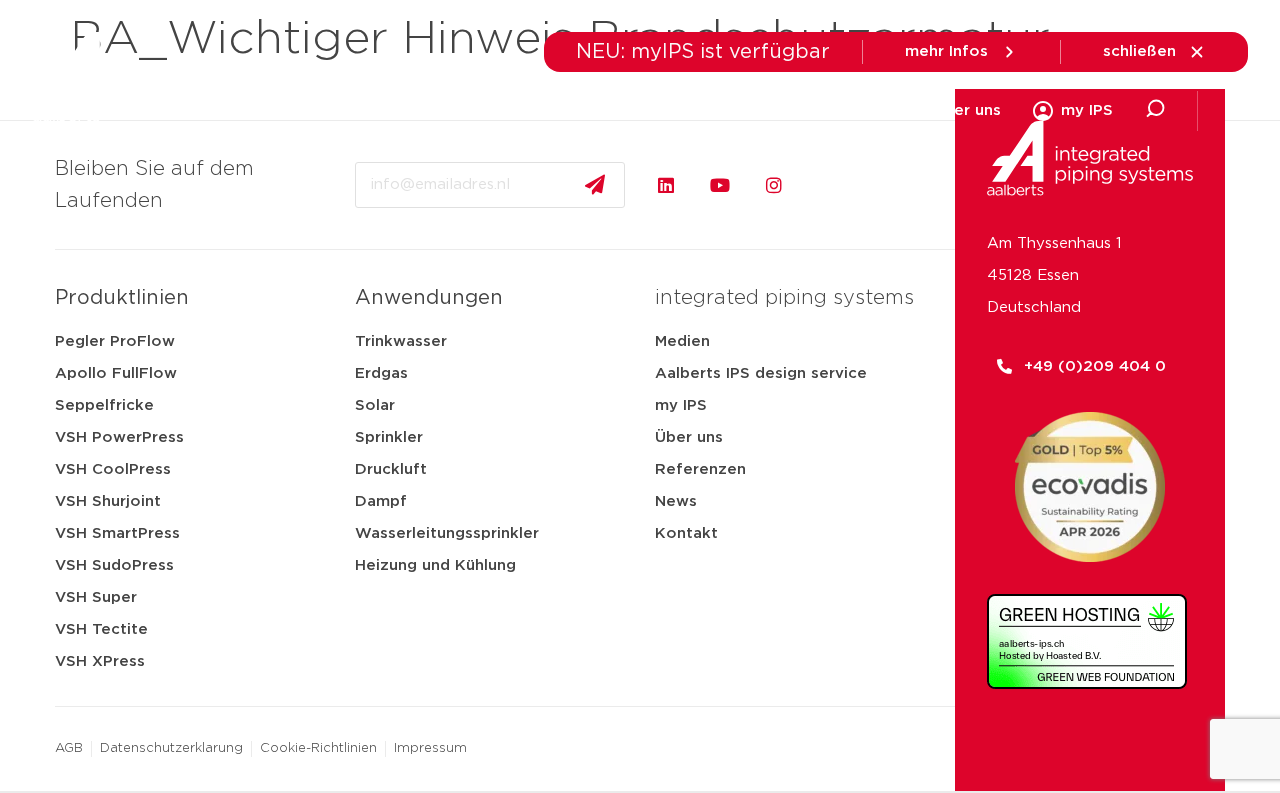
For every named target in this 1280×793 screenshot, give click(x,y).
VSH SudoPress (114, 565)
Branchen (538, 110)
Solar (375, 405)
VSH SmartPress (117, 533)
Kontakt (686, 533)
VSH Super (96, 597)
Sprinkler (389, 437)
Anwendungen (748, 110)
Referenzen (700, 469)
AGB (69, 748)
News (676, 501)
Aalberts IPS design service (761, 373)
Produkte (434, 110)
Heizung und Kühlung (435, 565)
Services (868, 110)
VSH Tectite (101, 629)
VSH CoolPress (113, 469)
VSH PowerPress (119, 437)
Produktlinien (122, 298)
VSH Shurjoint (108, 501)
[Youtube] (720, 185)
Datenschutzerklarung (171, 748)
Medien (633, 110)
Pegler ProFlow (115, 341)
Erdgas (381, 373)
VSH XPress (100, 661)
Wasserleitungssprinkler (447, 533)
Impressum (430, 748)
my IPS (681, 405)
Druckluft (391, 469)
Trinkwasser (401, 341)
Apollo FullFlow (116, 373)
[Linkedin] (666, 185)
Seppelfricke (104, 405)
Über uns (967, 110)
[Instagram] (774, 185)
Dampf (381, 501)
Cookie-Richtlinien (318, 748)
